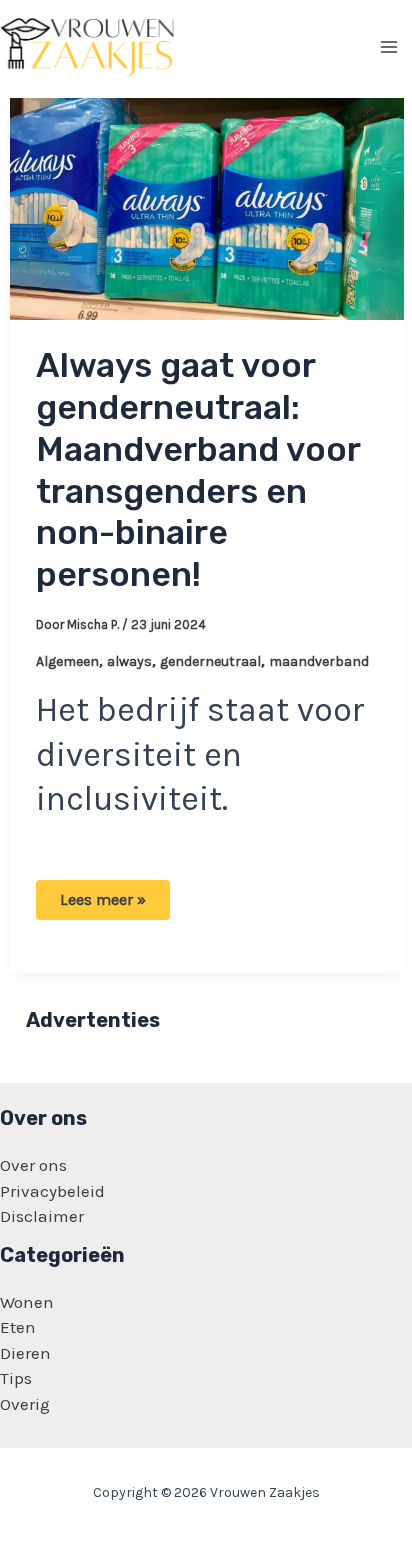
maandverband (319, 661)
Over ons (33, 1165)
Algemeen (67, 661)
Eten (18, 1327)
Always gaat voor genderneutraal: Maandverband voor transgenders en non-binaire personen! (198, 470)
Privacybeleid (52, 1191)
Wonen (27, 1302)
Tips (16, 1378)
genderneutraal (210, 661)
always (129, 661)
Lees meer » (114, 904)
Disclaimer (42, 1216)
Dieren (25, 1353)
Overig (25, 1404)
